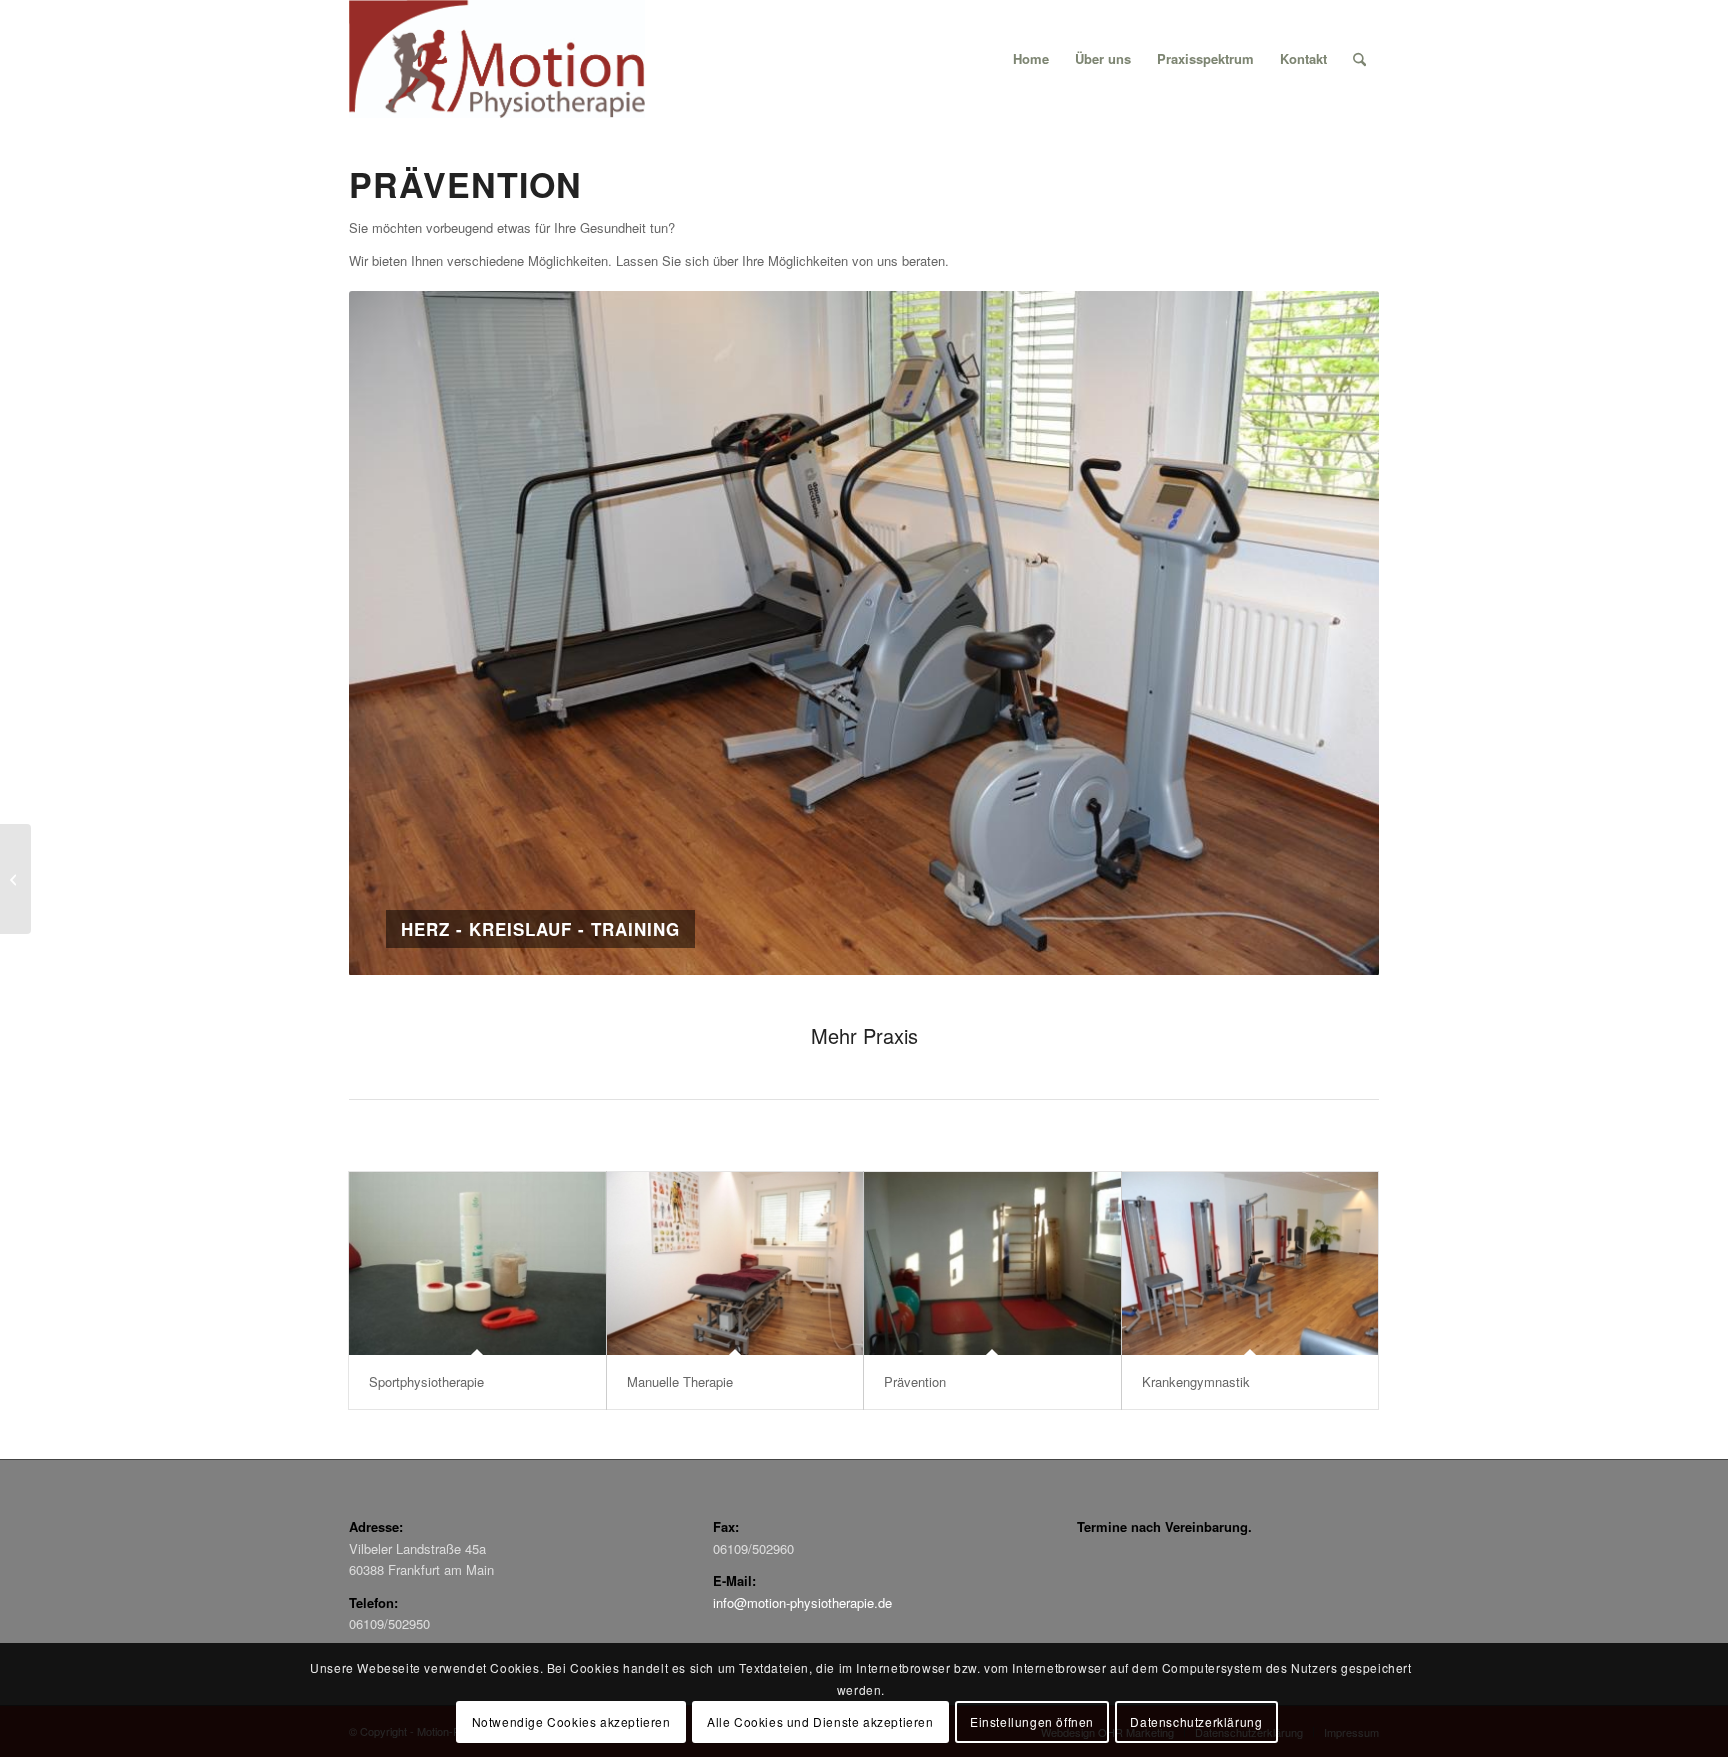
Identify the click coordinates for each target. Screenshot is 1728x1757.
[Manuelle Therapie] (735, 1263)
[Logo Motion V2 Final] (497, 59)
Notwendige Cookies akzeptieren (571, 1721)
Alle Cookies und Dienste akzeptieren (820, 1721)
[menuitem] (1031, 59)
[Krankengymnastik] (1250, 1263)
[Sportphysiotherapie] (477, 1263)
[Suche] (1359, 59)
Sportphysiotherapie (426, 1381)
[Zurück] (394, 633)
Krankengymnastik (1196, 1381)
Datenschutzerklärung (1196, 1721)
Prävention (915, 1381)
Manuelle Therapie (680, 1381)
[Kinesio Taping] (15, 879)
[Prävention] (992, 1263)
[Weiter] (1334, 633)
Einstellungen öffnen (1032, 1721)
